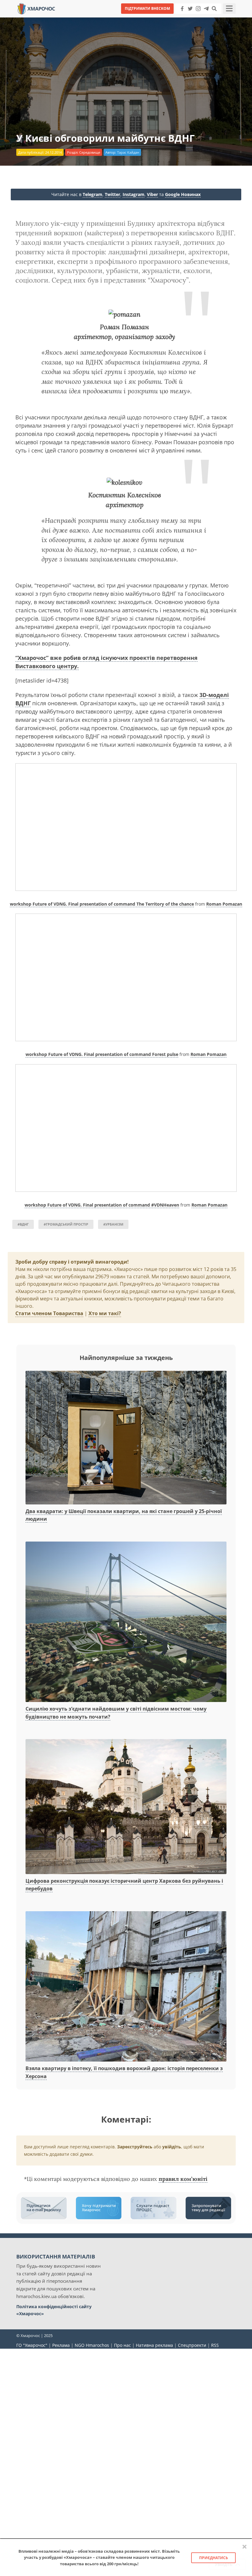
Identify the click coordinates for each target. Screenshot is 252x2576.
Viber (152, 194)
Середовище (90, 152)
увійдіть (172, 2147)
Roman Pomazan (224, 904)
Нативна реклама (154, 2345)
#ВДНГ (23, 1224)
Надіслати (146, 18)
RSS (215, 2345)
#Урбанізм (113, 1224)
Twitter (112, 194)
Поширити (72, 18)
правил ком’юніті (183, 2179)
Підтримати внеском (147, 8)
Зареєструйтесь (135, 2147)
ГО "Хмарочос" (32, 2345)
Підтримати (186, 18)
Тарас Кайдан (128, 152)
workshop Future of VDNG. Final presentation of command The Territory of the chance (102, 904)
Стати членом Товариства (49, 1313)
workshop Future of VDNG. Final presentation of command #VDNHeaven (102, 1205)
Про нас (122, 2345)
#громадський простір (66, 1224)
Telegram (93, 194)
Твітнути (109, 18)
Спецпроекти (192, 2345)
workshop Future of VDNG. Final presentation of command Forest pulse (102, 1054)
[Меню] (229, 9)
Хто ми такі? (105, 1313)
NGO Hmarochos (92, 2345)
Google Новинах (183, 194)
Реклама (61, 2345)
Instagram (134, 194)
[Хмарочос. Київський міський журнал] (36, 8)
